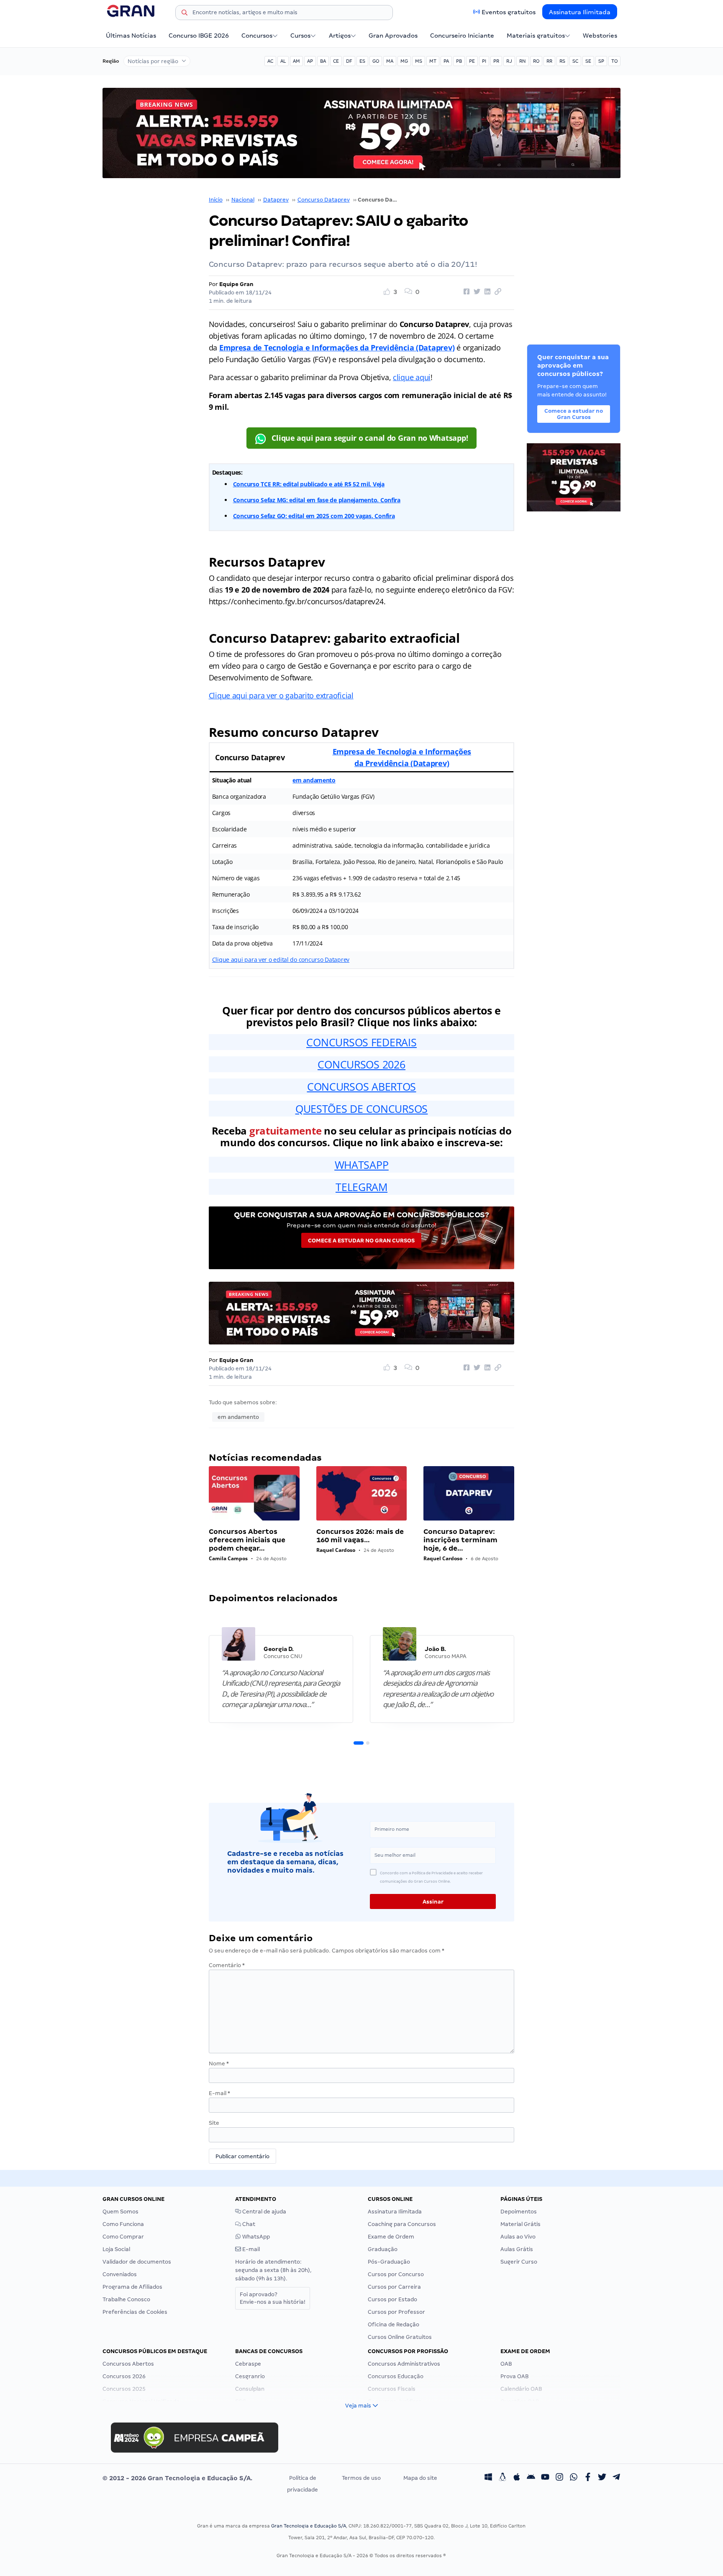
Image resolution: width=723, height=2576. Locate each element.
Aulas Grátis (517, 2249)
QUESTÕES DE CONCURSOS (361, 1109)
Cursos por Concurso (396, 2274)
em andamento (314, 780)
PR (496, 61)
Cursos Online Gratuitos (400, 2337)
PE (472, 61)
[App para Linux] (503, 2478)
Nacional (243, 200)
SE (588, 61)
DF (349, 61)
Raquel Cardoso (336, 1550)
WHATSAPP (362, 1165)
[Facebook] (588, 2478)
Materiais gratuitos (536, 36)
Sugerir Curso (519, 2262)
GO (376, 61)
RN (523, 61)
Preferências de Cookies (135, 2312)
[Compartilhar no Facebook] (465, 292)
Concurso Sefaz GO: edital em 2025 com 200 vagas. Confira (314, 516)
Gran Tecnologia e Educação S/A (309, 2526)
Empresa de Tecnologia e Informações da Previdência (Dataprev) (337, 348)
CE (336, 61)
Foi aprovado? (273, 2298)
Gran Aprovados (393, 36)
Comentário (227, 1965)
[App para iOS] (517, 2478)
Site (214, 2123)
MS (419, 61)
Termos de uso (361, 2478)
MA (390, 61)
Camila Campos (228, 1558)
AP (310, 61)
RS (562, 61)
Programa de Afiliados (132, 2287)
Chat (248, 2224)
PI (484, 61)
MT (433, 61)
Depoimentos (519, 2212)
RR (549, 61)
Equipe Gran (236, 284)
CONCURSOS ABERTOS (361, 1086)
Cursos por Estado (392, 2299)
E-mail (219, 2093)
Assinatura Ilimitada (580, 12)
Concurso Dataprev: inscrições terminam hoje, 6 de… (460, 1540)
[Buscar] (185, 14)
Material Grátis (520, 2224)
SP (601, 61)
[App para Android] (531, 2478)
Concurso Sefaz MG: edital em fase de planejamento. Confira (317, 500)
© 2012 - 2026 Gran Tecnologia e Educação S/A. (177, 2478)
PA (446, 61)
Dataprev (276, 200)
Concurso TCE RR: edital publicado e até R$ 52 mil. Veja (309, 484)
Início (216, 200)
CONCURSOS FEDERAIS (361, 1042)
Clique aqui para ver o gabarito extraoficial (281, 695)
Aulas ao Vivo (518, 2237)
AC (270, 61)
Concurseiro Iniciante (462, 36)
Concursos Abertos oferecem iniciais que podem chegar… (247, 1540)
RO (536, 61)
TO (614, 61)
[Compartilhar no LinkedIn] (486, 292)
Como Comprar (123, 2237)
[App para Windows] (488, 2478)
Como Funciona (123, 2224)
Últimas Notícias (131, 36)
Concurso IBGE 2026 (199, 36)
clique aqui (412, 377)
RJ (509, 61)
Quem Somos (120, 2212)
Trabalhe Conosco (126, 2299)
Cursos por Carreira (394, 2287)
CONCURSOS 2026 (361, 1064)
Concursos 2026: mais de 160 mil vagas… (360, 1536)
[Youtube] (545, 2478)
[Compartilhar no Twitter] (476, 292)
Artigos (340, 36)
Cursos (300, 36)
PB (459, 61)
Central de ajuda (264, 2212)
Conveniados (120, 2274)
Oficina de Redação (394, 2324)
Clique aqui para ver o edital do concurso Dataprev (281, 960)
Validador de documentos (137, 2262)
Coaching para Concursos (402, 2224)
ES (362, 61)
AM (296, 61)
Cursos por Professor (396, 2312)
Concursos (257, 36)
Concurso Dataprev (324, 200)
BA (323, 61)
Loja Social (116, 2249)
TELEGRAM (361, 1187)
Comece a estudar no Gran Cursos (361, 1241)
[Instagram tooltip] (559, 2478)
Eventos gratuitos (509, 12)
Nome (219, 2064)
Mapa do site (420, 2478)
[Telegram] (616, 2478)
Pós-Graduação (389, 2262)
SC (575, 61)
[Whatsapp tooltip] (574, 2478)
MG (404, 61)
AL (283, 61)
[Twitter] (602, 2478)
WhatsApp (255, 2237)
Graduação (383, 2249)
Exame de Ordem (391, 2237)
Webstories (600, 36)
